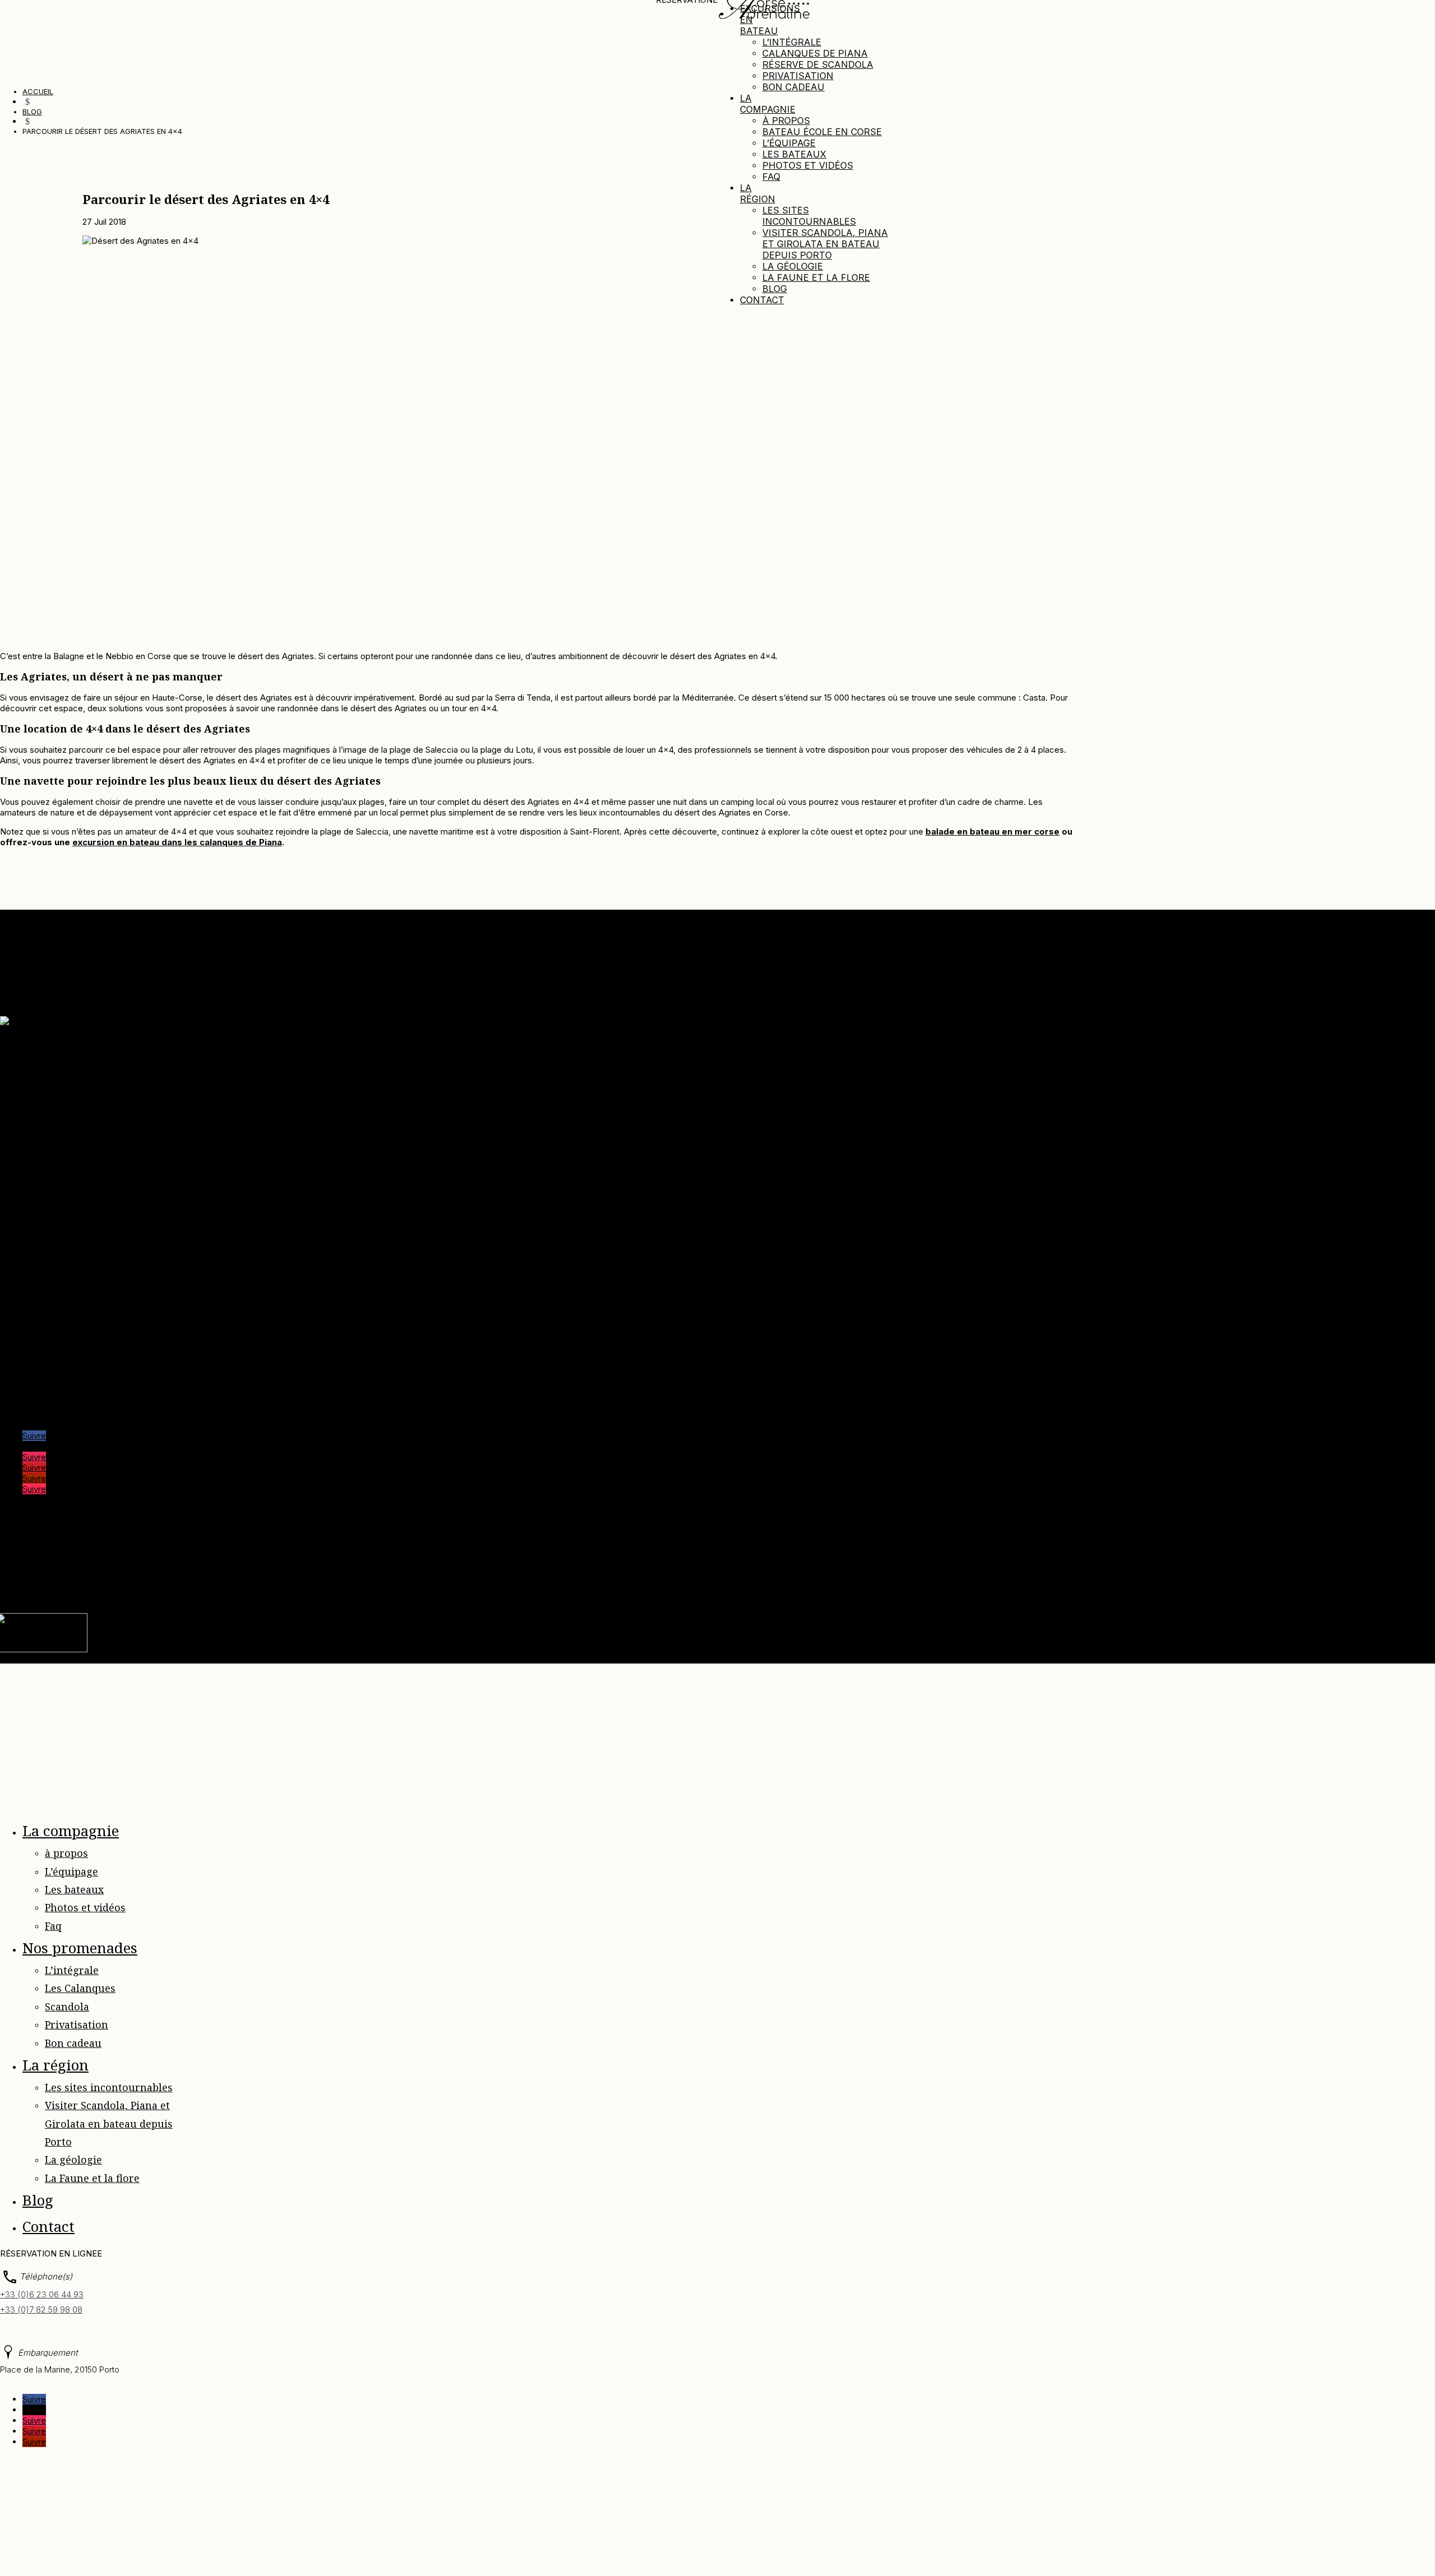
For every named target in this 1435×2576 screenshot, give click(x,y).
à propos (786, 121)
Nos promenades (80, 1948)
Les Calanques (80, 1988)
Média (34, 1081)
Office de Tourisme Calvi (70, 1376)
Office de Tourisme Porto (71, 1366)
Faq (771, 177)
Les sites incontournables (809, 216)
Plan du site (430, 1571)
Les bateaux (794, 154)
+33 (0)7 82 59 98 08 (41, 2309)
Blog (775, 289)
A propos (40, 1070)
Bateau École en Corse (822, 132)
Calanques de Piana (815, 53)
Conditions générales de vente (81, 1134)
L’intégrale (792, 42)
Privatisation (798, 76)
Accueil (37, 1060)
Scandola (67, 2007)
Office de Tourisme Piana (71, 1355)
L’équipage (789, 143)
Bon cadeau (793, 87)
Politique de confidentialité (268, 1571)
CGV (392, 1571)
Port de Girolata (52, 1398)
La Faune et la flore (816, 277)
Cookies (360, 1571)
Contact (762, 300)
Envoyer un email (33, 1226)
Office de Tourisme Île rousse (80, 1387)
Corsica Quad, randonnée (71, 1344)
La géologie (793, 266)
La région (758, 193)
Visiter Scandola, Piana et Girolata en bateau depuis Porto (825, 244)
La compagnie (768, 104)
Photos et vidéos (808, 165)
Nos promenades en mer (70, 1092)
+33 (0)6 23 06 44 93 (42, 2294)
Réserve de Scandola (818, 64)
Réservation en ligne (61, 1155)
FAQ (467, 1571)
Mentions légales (177, 1571)
